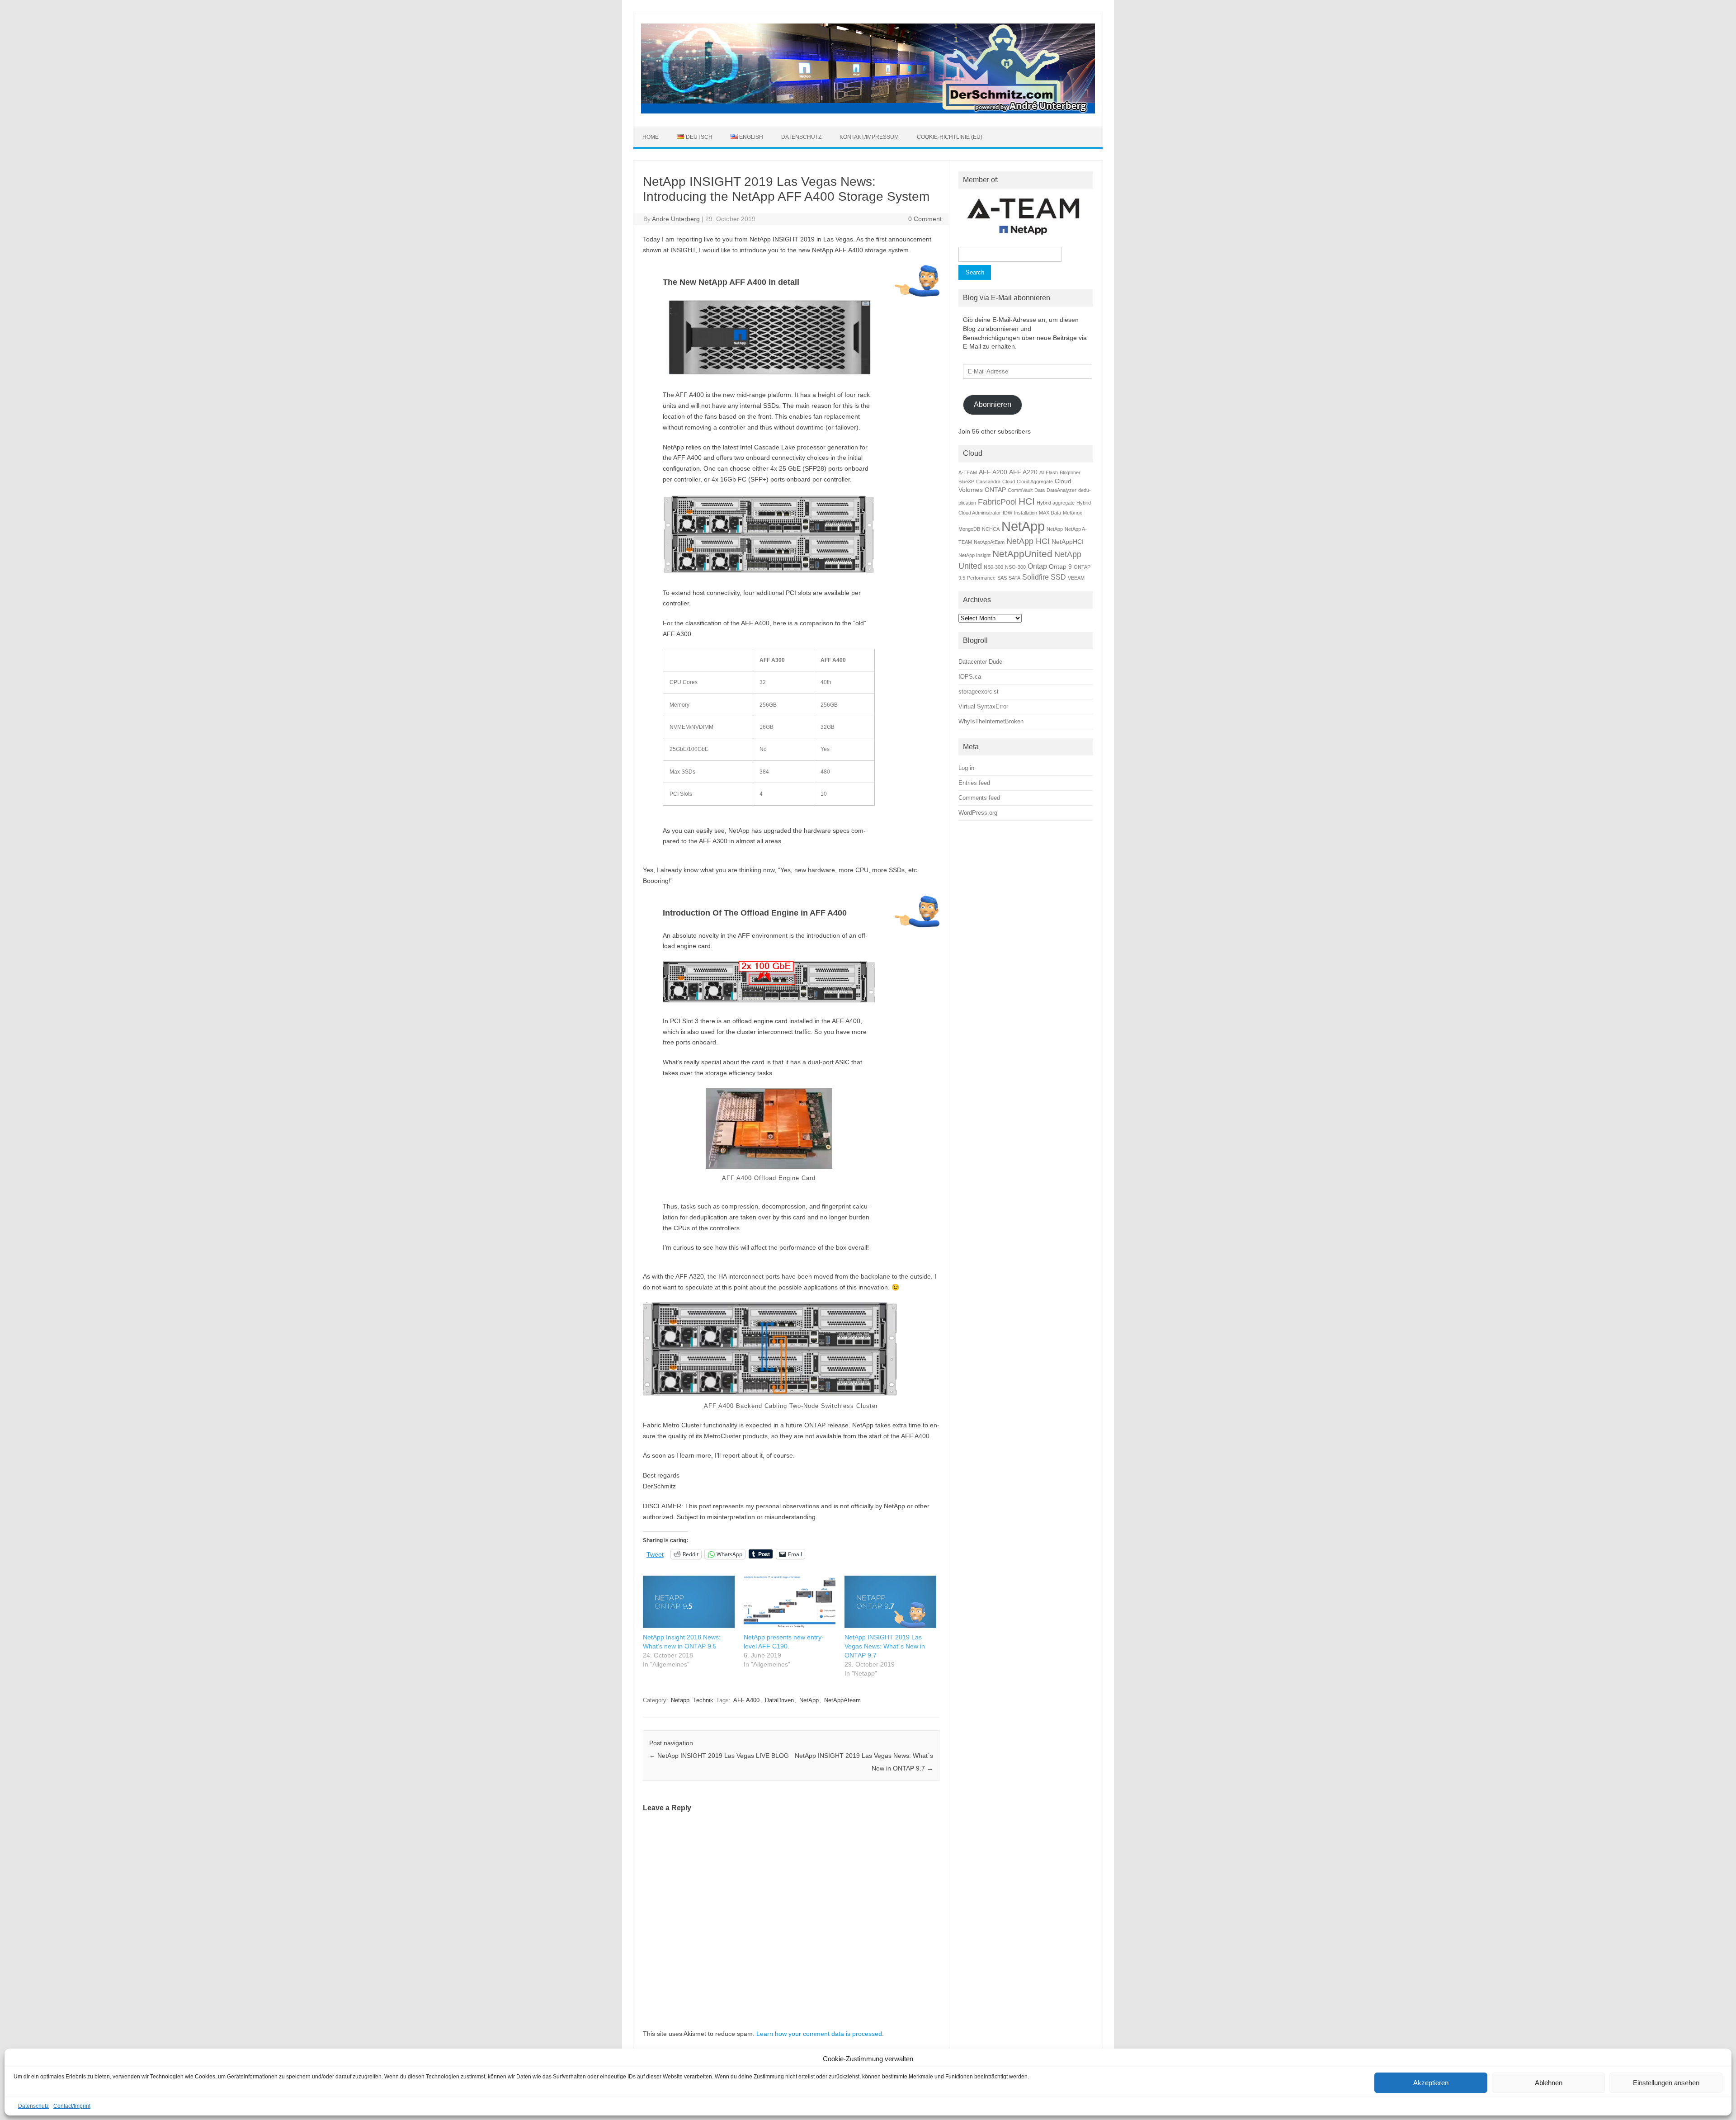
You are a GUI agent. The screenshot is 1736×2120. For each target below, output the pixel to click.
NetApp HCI (1028, 541)
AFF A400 (746, 1700)
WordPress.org (978, 813)
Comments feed (979, 798)
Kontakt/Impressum (869, 137)
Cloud (1009, 482)
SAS (1002, 578)
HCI (1027, 501)
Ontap (1037, 566)
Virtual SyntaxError (983, 706)
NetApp (809, 1700)
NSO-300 (1015, 567)
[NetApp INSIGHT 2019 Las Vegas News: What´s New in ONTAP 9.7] (890, 1602)
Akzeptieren (1431, 2083)
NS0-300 (993, 567)
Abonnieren (993, 404)
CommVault (1020, 490)
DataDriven (779, 1700)
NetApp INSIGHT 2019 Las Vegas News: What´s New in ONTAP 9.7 (885, 1646)
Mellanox (1073, 513)
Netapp (680, 1700)
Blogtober (1070, 472)
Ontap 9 (1060, 567)
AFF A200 (993, 472)
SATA (1014, 578)
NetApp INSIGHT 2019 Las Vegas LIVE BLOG (719, 1756)
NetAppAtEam (989, 542)
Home (651, 137)
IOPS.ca (970, 677)
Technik (703, 1700)
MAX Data (1050, 513)
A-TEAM (968, 472)
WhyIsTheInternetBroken (991, 721)
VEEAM (1076, 578)
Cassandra (988, 482)
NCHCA (991, 529)
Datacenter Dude (980, 662)
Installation (1026, 513)
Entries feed (974, 783)
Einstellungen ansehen (1666, 2083)
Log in (966, 768)
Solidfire (1035, 577)
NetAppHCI (1068, 542)
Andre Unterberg (676, 219)
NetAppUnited (1022, 554)
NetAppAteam (842, 1700)
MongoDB (969, 529)
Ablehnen (1549, 2083)
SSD (1058, 577)
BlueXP (966, 482)
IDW (1007, 513)
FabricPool (997, 502)
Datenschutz (33, 2106)
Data (1040, 490)
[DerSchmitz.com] (868, 111)
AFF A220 (1023, 472)
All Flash (1049, 472)
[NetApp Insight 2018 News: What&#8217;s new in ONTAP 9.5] (689, 1602)
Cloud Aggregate (1035, 482)
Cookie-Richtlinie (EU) (950, 137)
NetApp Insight (974, 555)
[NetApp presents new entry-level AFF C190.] (790, 1602)
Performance (981, 578)
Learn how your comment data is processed (819, 2034)
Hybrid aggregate (1056, 503)
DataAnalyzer (1061, 490)
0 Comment (925, 219)
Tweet (655, 1554)
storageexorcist (979, 692)
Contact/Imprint (72, 2106)
